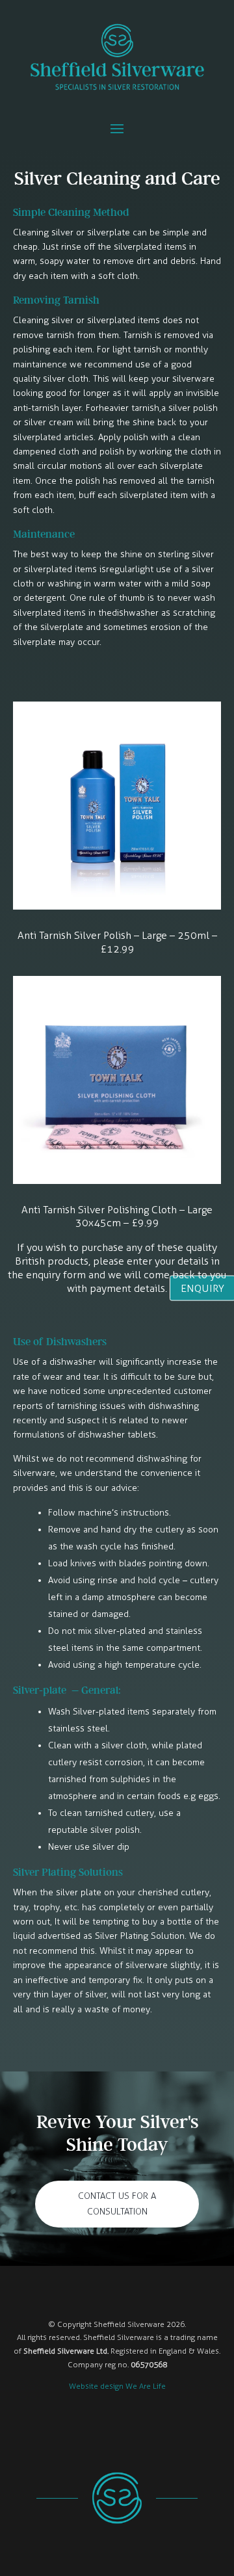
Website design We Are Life (117, 2386)
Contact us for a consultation (117, 2204)
